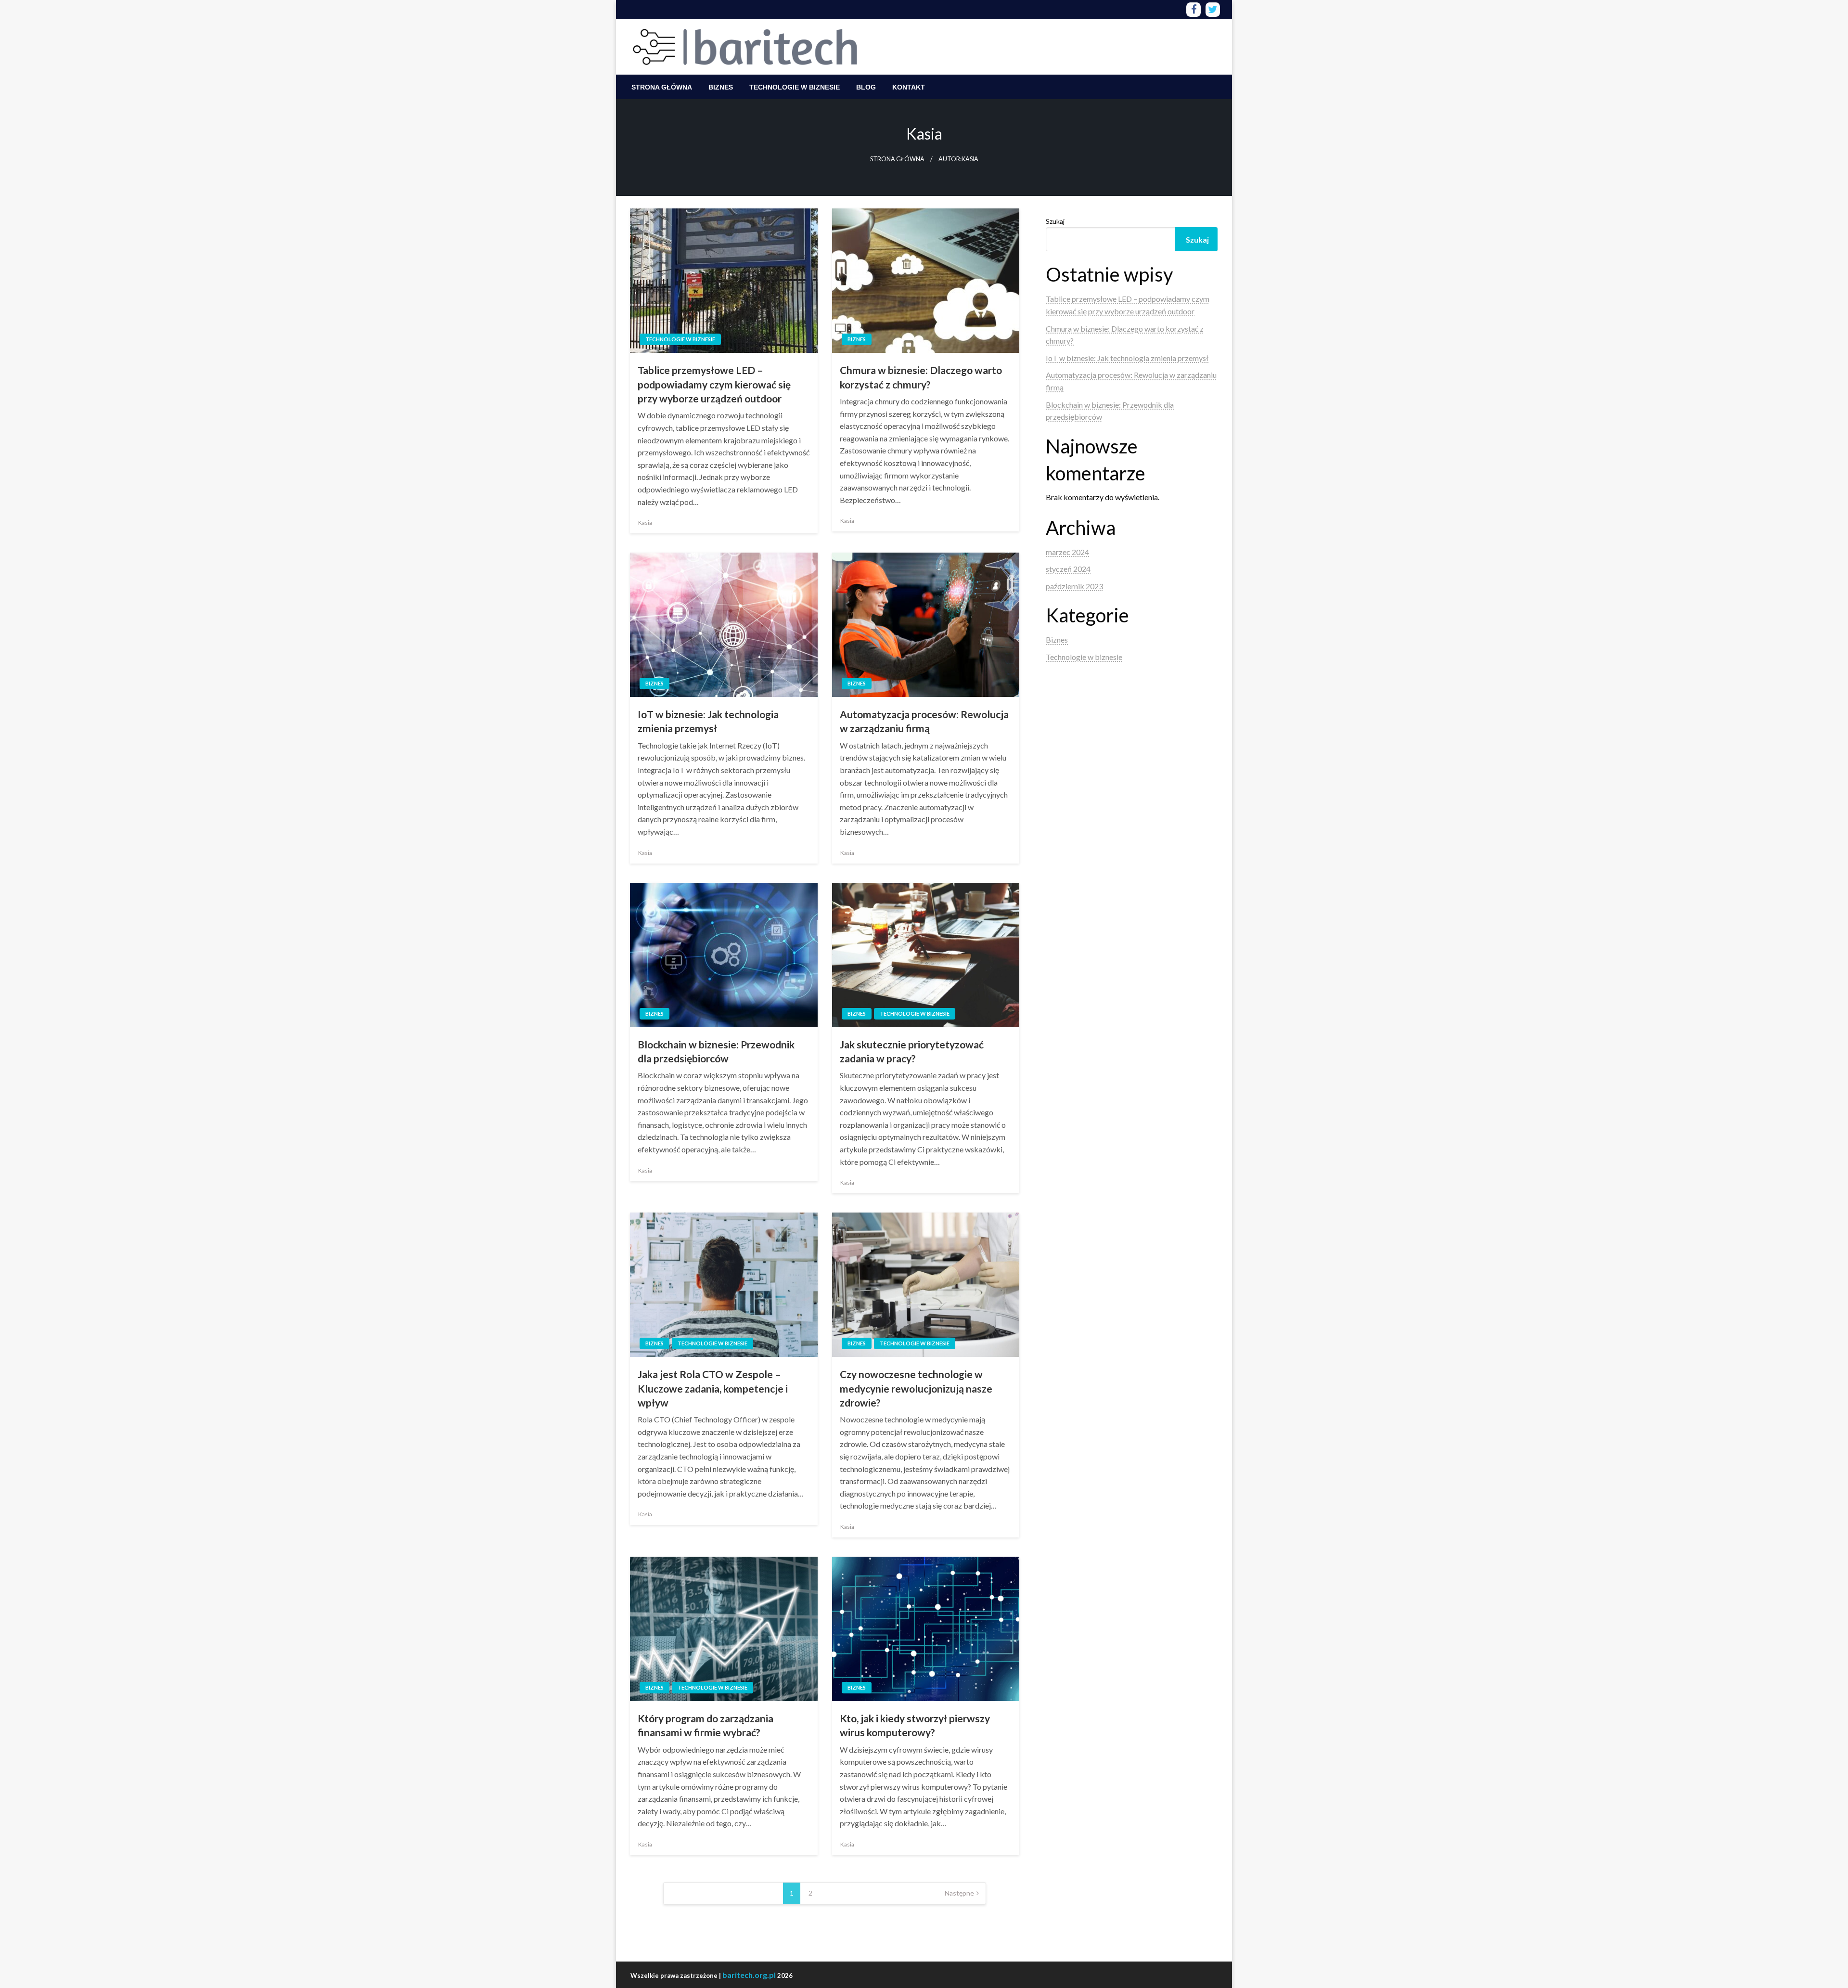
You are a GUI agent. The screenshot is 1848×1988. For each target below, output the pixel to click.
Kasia (645, 523)
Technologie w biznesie (795, 87)
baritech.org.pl (749, 1975)
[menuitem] (662, 87)
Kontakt (909, 87)
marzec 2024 (1067, 552)
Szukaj (1055, 221)
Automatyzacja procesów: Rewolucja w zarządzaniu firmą (924, 721)
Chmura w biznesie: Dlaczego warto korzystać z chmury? (921, 377)
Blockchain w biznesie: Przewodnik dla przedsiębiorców (716, 1051)
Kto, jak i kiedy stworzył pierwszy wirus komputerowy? (915, 1725)
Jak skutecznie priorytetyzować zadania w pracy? (912, 1051)
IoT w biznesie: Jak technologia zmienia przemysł (708, 721)
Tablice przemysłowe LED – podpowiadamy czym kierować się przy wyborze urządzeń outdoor (714, 384)
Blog (866, 87)
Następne (959, 1893)
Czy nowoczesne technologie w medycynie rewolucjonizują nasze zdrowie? (916, 1388)
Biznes (721, 87)
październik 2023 (1074, 586)
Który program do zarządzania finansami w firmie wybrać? (706, 1725)
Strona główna (662, 87)
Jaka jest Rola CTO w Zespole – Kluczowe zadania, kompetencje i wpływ (713, 1388)
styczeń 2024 (1068, 569)
